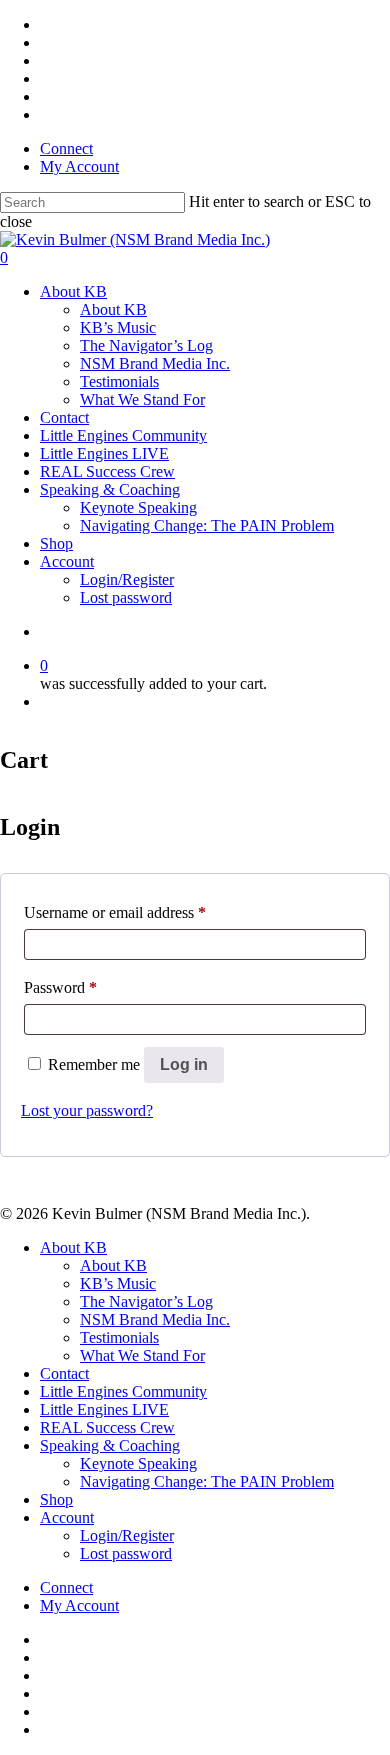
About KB (73, 291)
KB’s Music (118, 327)
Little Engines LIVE (104, 453)
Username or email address (115, 912)
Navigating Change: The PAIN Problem (207, 525)
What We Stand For (142, 399)
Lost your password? (87, 1110)
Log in (184, 1064)
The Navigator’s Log (146, 345)
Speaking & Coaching (110, 489)
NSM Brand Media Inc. (155, 363)
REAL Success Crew (107, 471)
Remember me (96, 1064)
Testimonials (119, 381)
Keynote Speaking (138, 507)
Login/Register (127, 579)
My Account (79, 166)
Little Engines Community (123, 435)
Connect (66, 148)
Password (60, 987)
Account (67, 561)
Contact (64, 417)
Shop (56, 543)
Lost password (126, 597)
